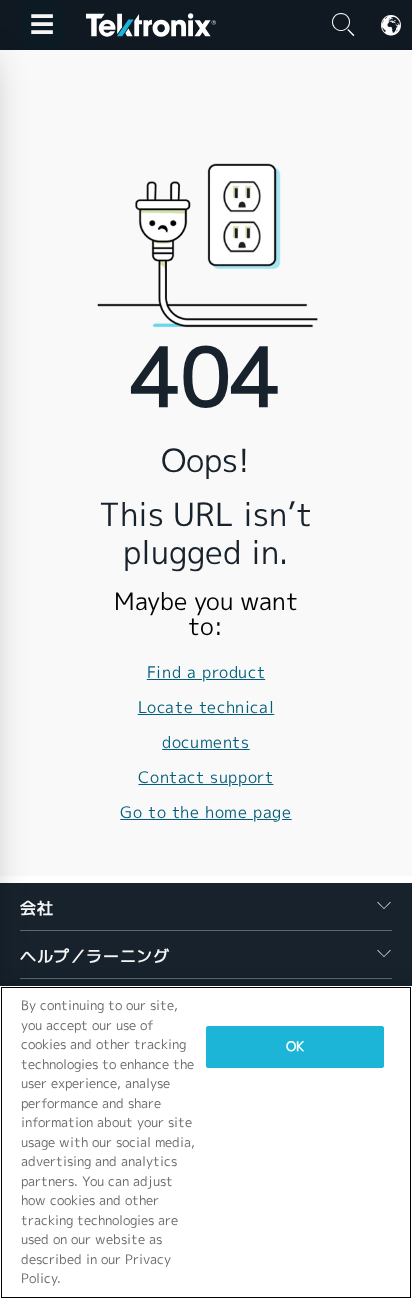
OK (295, 1046)
